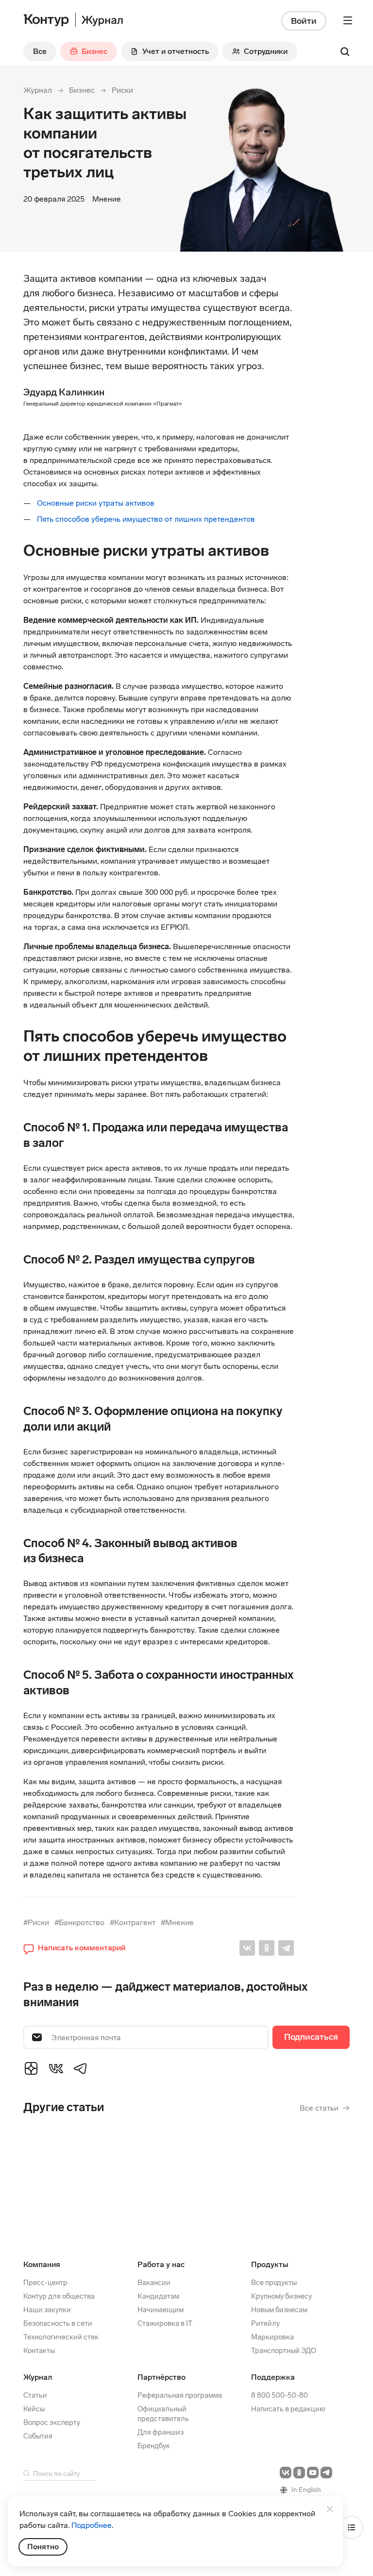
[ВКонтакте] (247, 1948)
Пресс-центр (45, 2283)
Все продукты (274, 2283)
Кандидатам (158, 2296)
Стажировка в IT (165, 2323)
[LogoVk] (56, 2068)
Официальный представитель (163, 2414)
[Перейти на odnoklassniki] (299, 2473)
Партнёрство (161, 2377)
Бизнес (82, 90)
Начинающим (161, 2310)
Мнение (107, 199)
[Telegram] (286, 1948)
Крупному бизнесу (281, 2296)
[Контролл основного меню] (348, 20)
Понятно (43, 2547)
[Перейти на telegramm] (326, 2473)
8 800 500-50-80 (280, 2395)
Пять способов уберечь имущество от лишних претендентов (146, 519)
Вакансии (154, 2283)
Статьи (35, 2395)
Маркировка (272, 2337)
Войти (304, 21)
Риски (122, 90)
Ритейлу (265, 2323)
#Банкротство (79, 1922)
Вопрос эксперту (52, 2422)
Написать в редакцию (288, 2409)
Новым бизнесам (279, 2310)
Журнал (38, 90)
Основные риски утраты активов (96, 503)
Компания (42, 2264)
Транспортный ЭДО (284, 2351)
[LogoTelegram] (81, 2068)
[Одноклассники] (267, 1948)
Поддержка (273, 2377)
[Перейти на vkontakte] (286, 2473)
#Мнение (177, 1922)
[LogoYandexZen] (31, 2068)
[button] (74, 1948)
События (38, 2436)
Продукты (270, 2264)
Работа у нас (161, 2264)
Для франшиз (161, 2432)
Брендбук (154, 2446)
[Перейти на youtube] (313, 2473)
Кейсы (34, 2409)
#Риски (36, 1922)
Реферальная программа (180, 2395)
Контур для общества (59, 2296)
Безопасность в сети (58, 2323)
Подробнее (92, 2525)
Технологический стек (61, 2337)
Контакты (39, 2351)
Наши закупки (47, 2310)
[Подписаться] (311, 2037)
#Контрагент (133, 1922)
